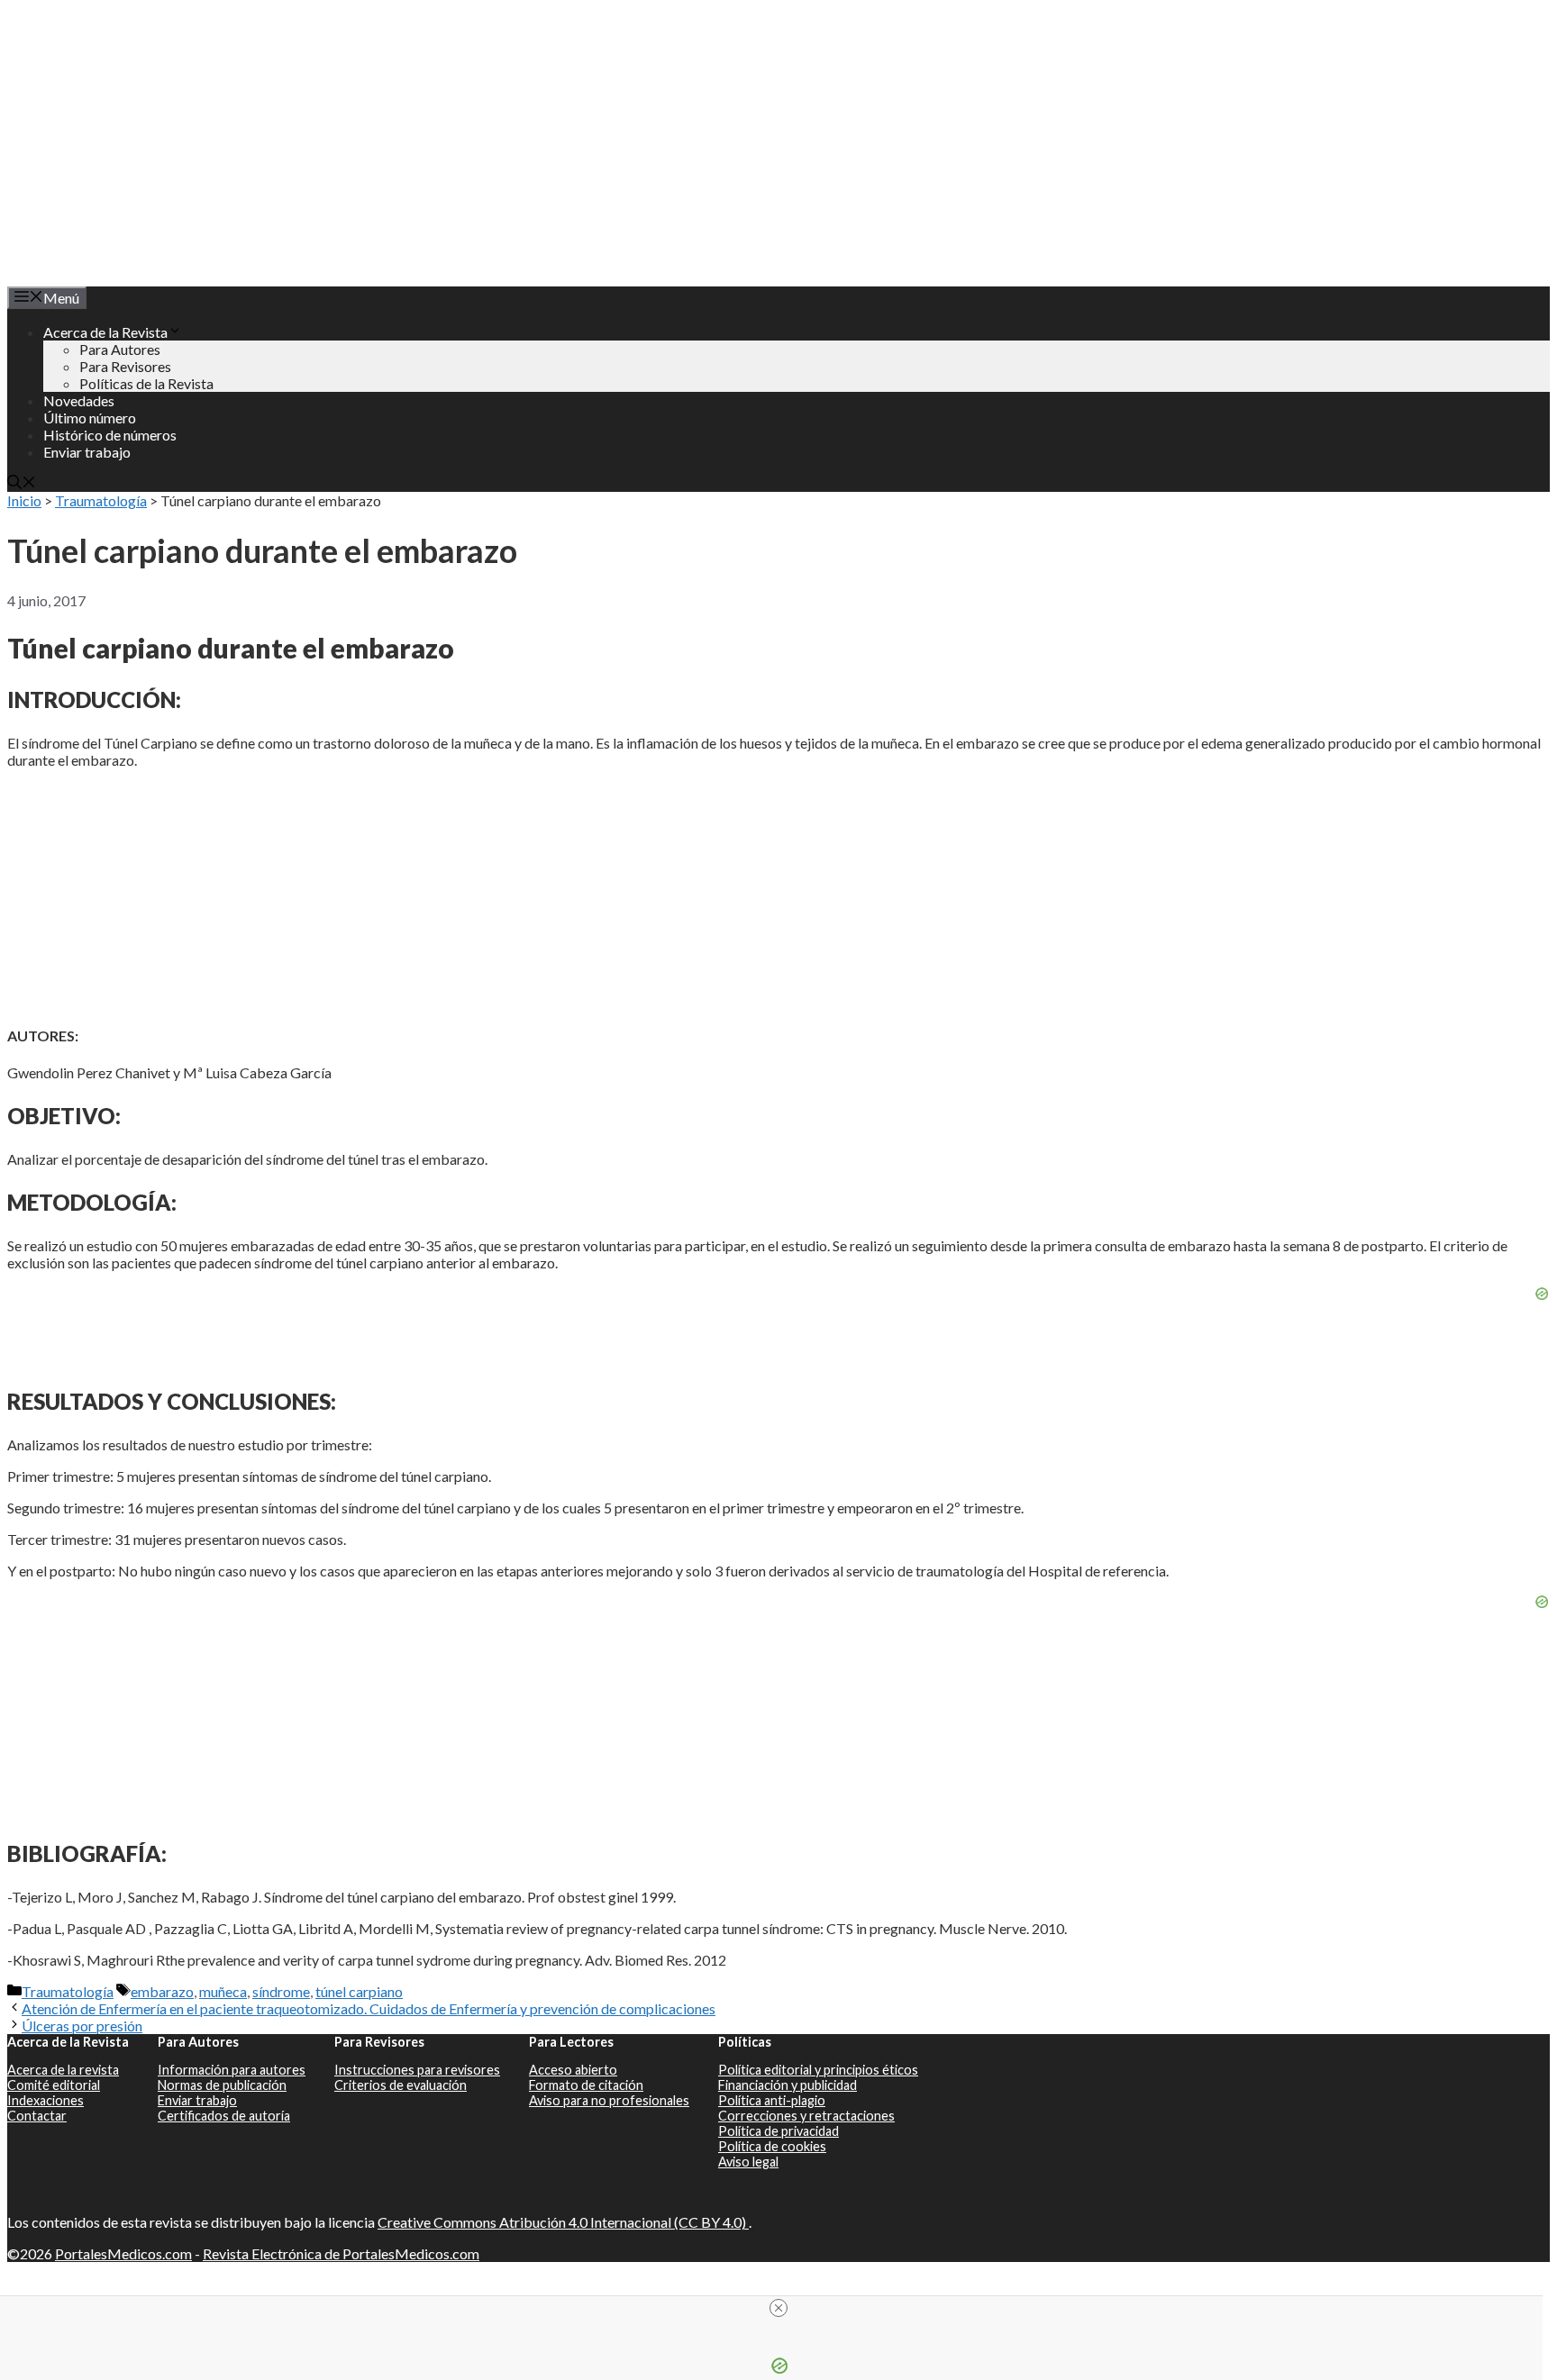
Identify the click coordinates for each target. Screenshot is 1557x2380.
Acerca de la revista (63, 2070)
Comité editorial (54, 2085)
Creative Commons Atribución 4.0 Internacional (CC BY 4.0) (563, 2222)
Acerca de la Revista (105, 332)
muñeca (223, 1991)
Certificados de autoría (224, 2116)
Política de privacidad (778, 2131)
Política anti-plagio (772, 2100)
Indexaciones (46, 2100)
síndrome (281, 1991)
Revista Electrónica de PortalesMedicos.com (341, 2253)
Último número (90, 418)
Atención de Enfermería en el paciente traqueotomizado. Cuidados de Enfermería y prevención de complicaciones (369, 2008)
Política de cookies (772, 2146)
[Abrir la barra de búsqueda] (22, 483)
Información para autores (232, 2070)
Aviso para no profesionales (609, 2100)
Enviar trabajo (87, 452)
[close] (778, 2308)
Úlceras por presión (82, 2026)
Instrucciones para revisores (417, 2070)
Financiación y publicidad (788, 2085)
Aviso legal (748, 2162)
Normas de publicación (222, 2085)
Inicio (24, 500)
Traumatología (101, 500)
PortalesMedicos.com (123, 2253)
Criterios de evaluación (401, 2085)
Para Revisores (125, 366)
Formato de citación (586, 2085)
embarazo (162, 1991)
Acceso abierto (573, 2070)
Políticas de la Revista (146, 383)
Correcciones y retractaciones (806, 2116)
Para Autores (120, 349)
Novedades (79, 400)
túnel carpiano (359, 1991)
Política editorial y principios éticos (818, 2070)
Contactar (37, 2116)
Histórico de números (110, 435)
